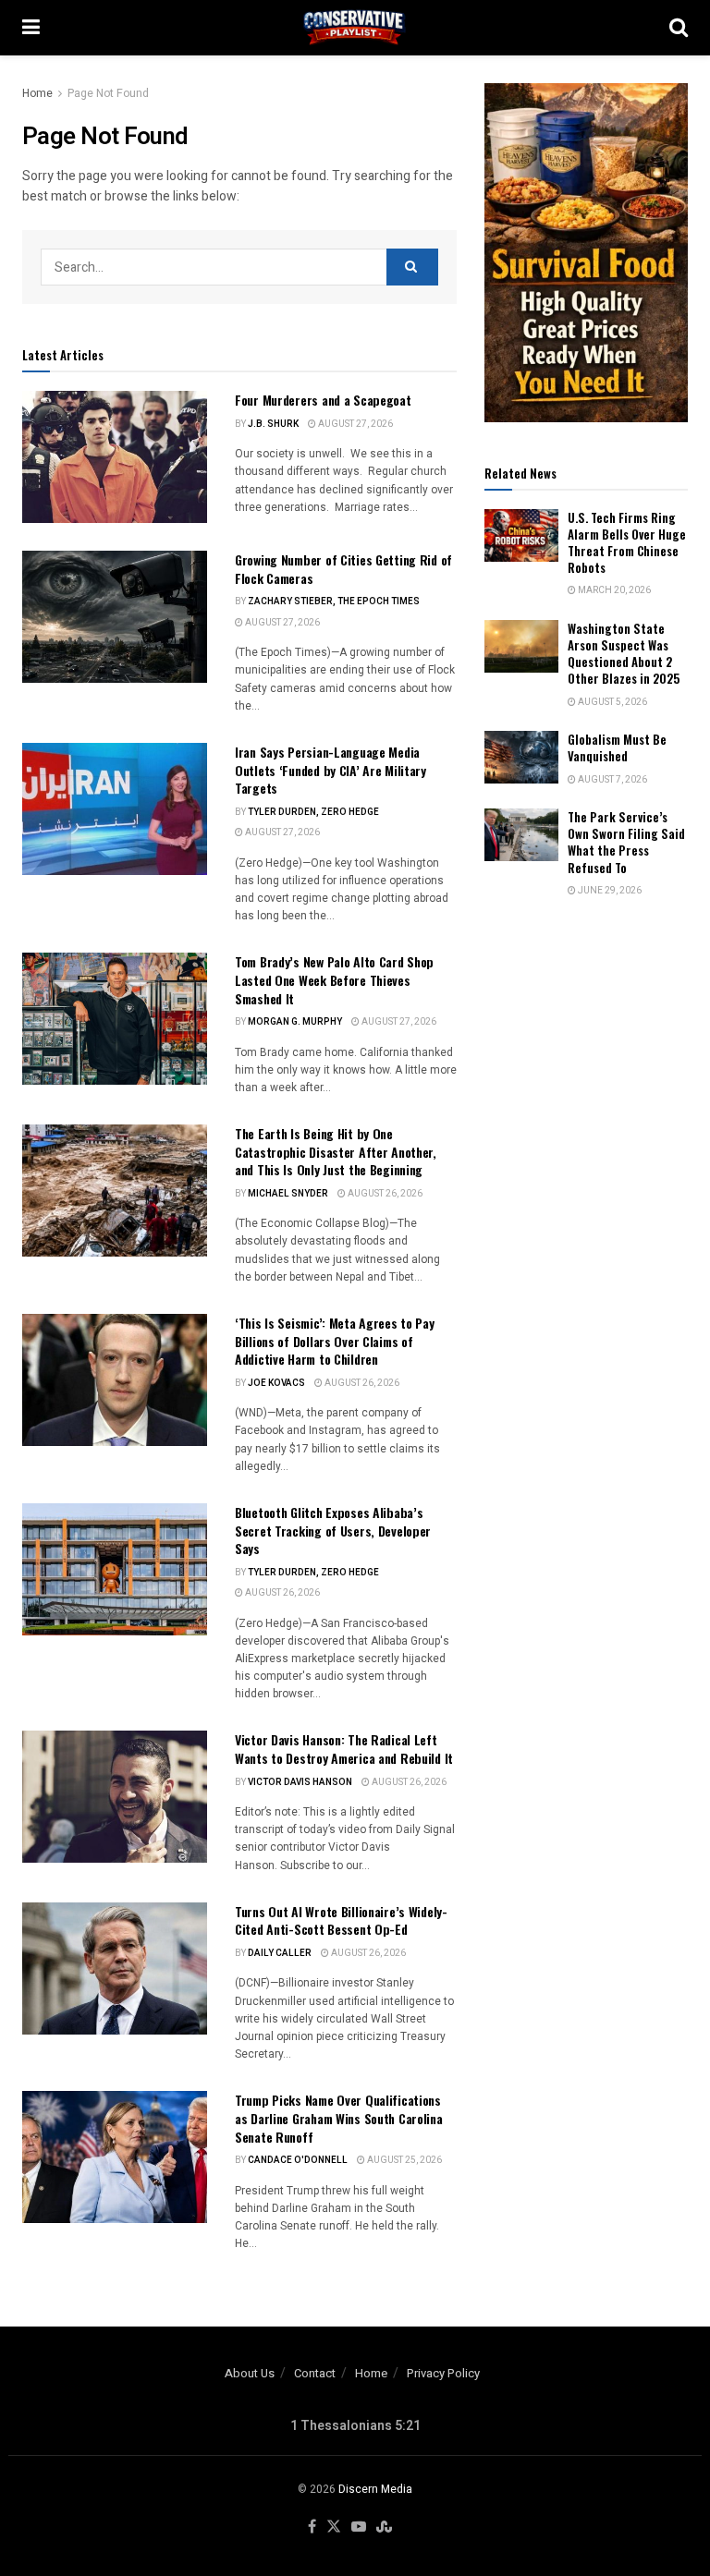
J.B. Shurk (273, 424)
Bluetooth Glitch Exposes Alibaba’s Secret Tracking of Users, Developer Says (333, 1530)
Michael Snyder (288, 1194)
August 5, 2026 (612, 702)
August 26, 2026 (384, 1194)
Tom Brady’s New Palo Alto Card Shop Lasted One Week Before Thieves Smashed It (334, 979)
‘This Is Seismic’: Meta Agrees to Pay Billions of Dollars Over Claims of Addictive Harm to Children (335, 1341)
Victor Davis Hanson (300, 1782)
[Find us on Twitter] (334, 2527)
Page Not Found (108, 93)
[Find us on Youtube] (359, 2527)
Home (37, 93)
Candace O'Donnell (298, 2160)
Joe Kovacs (276, 1383)
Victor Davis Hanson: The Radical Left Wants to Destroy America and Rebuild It (344, 1749)
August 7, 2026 (612, 780)
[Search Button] (679, 28)
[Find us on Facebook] (312, 2527)
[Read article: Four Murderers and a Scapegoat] (115, 457)
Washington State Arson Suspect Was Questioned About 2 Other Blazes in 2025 (624, 654)
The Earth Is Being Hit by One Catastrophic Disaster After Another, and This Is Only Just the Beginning (336, 1151)
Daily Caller (280, 1953)
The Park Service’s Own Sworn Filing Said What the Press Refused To (626, 842)
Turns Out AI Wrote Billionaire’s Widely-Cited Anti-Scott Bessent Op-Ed (341, 1920)
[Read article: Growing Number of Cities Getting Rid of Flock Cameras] (115, 617)
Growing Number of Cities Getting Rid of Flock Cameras (343, 569)
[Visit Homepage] (355, 28)
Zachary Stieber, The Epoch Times (334, 601)
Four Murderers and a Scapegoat (323, 400)
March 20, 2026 (613, 590)
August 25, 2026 (404, 2160)
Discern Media (375, 2489)
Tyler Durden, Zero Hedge (313, 812)
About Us (250, 2373)
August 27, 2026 (355, 424)
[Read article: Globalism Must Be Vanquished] (521, 757)
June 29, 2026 (609, 891)
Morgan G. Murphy (295, 1022)
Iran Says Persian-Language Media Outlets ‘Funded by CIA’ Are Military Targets (331, 770)
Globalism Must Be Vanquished (617, 747)
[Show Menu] (31, 28)
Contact (315, 2373)
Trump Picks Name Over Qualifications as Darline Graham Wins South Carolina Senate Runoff (339, 2118)
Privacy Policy (443, 2373)
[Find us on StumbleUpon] (384, 2527)
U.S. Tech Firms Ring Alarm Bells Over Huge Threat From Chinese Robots (627, 543)
